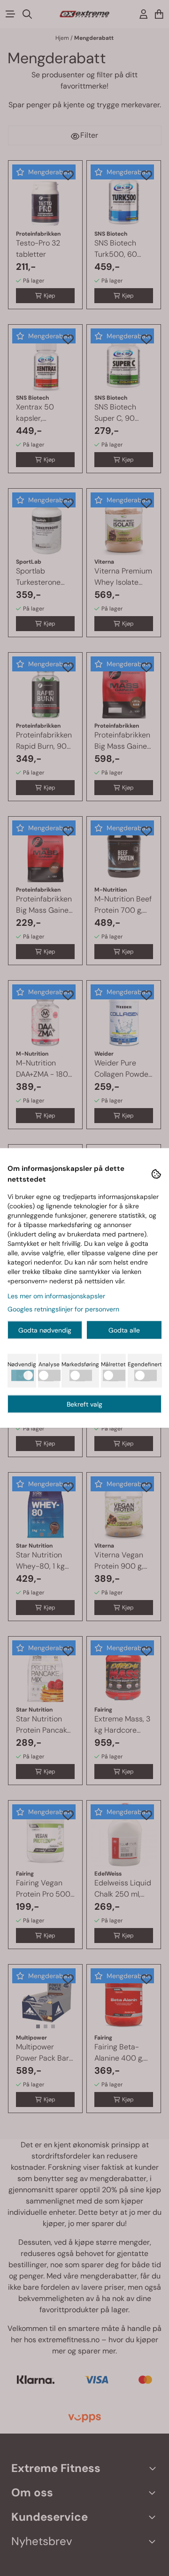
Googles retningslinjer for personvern (63, 1309)
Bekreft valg (84, 1404)
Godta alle (124, 1330)
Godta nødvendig (45, 1330)
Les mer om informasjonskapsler (56, 1296)
